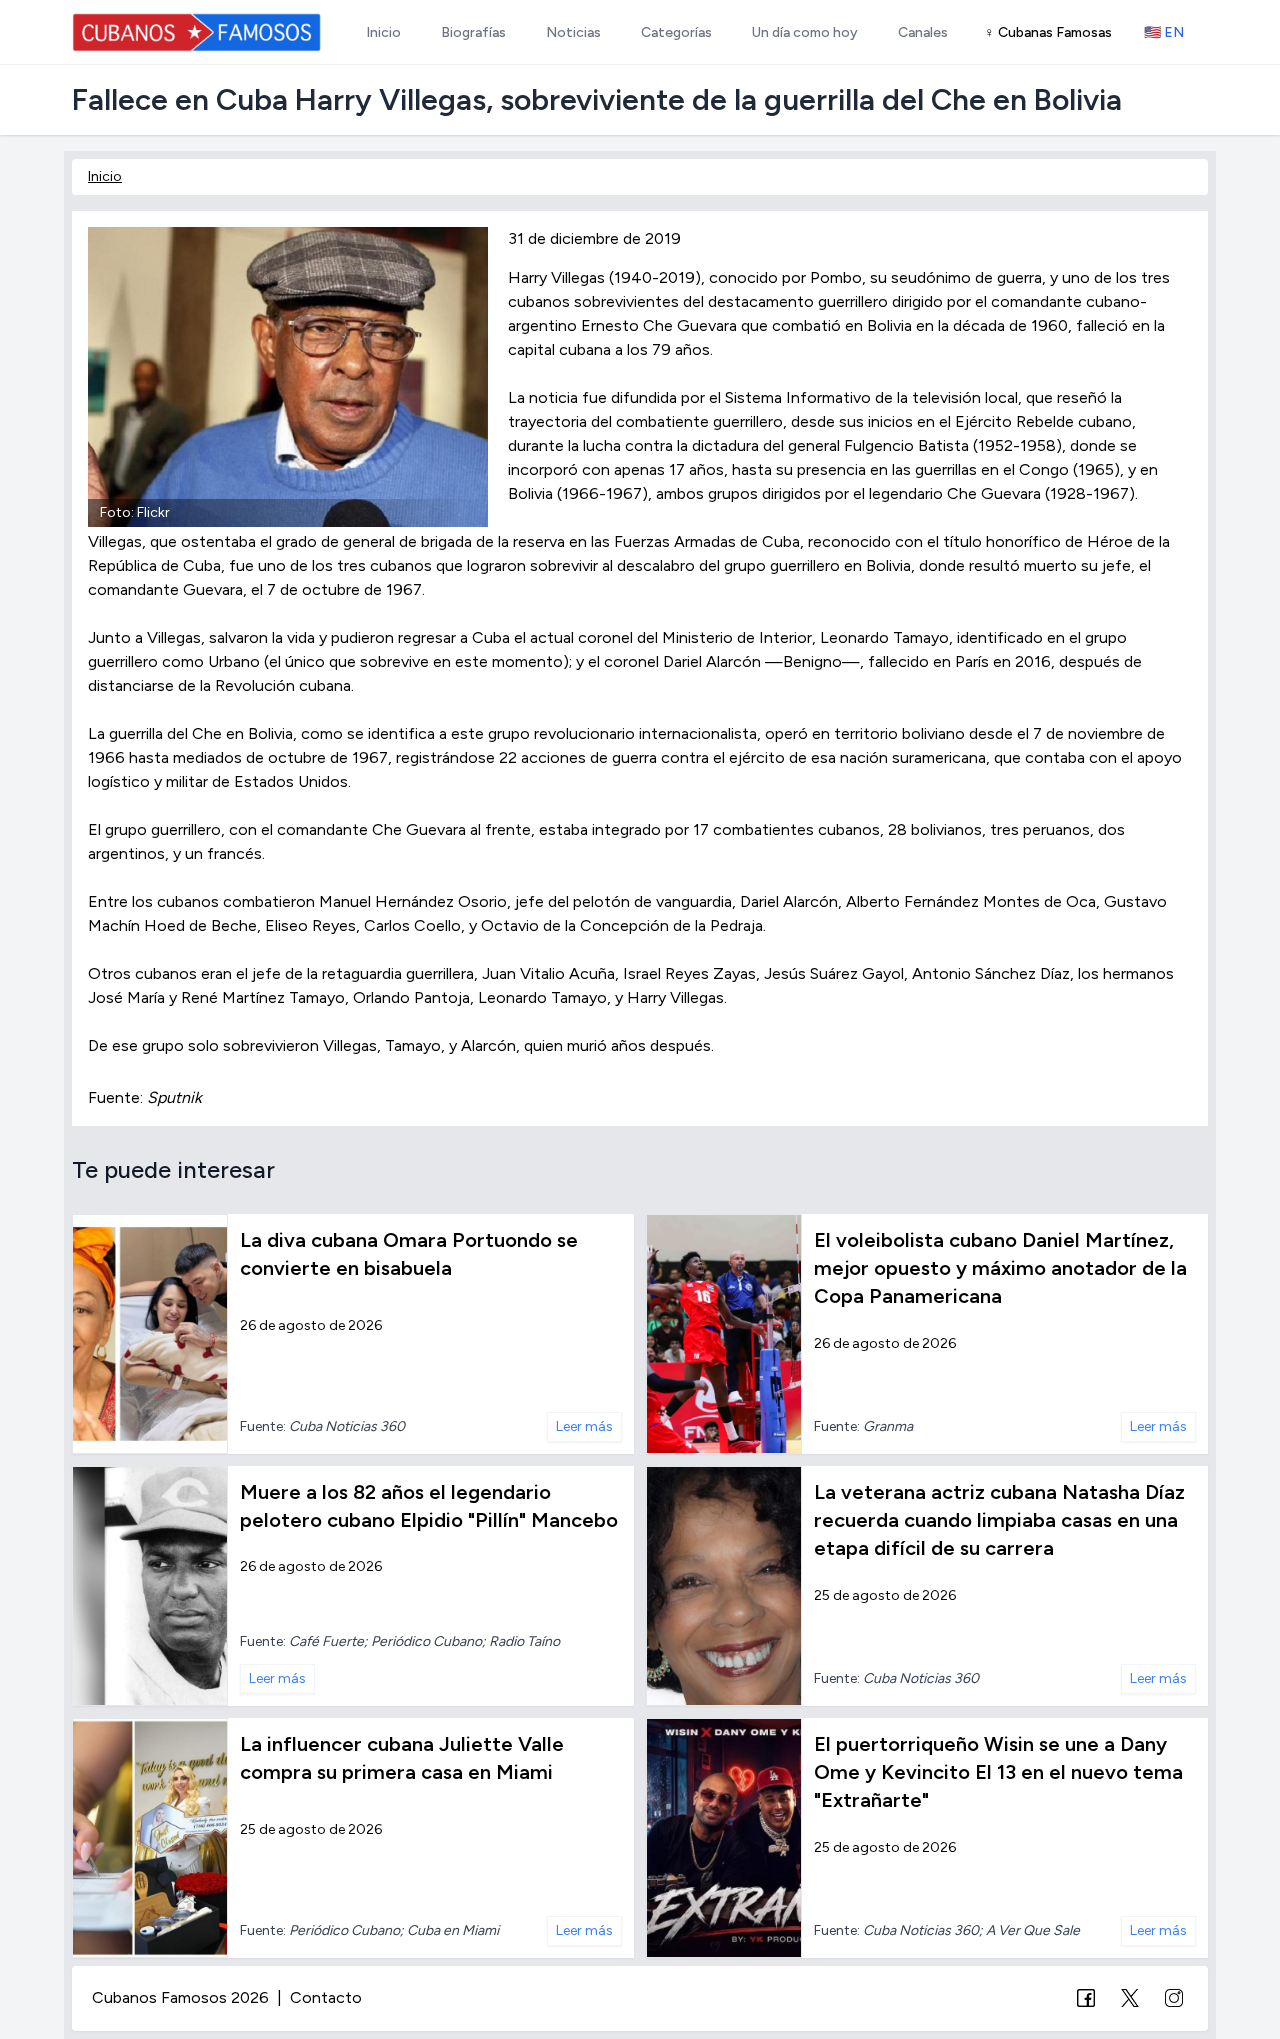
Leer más (584, 1426)
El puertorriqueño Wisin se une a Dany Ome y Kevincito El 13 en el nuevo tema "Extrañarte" (998, 1772)
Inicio (105, 176)
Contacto (326, 1997)
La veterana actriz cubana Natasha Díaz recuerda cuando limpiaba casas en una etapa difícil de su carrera (999, 1520)
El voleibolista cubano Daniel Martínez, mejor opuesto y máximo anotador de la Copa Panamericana (1000, 1268)
